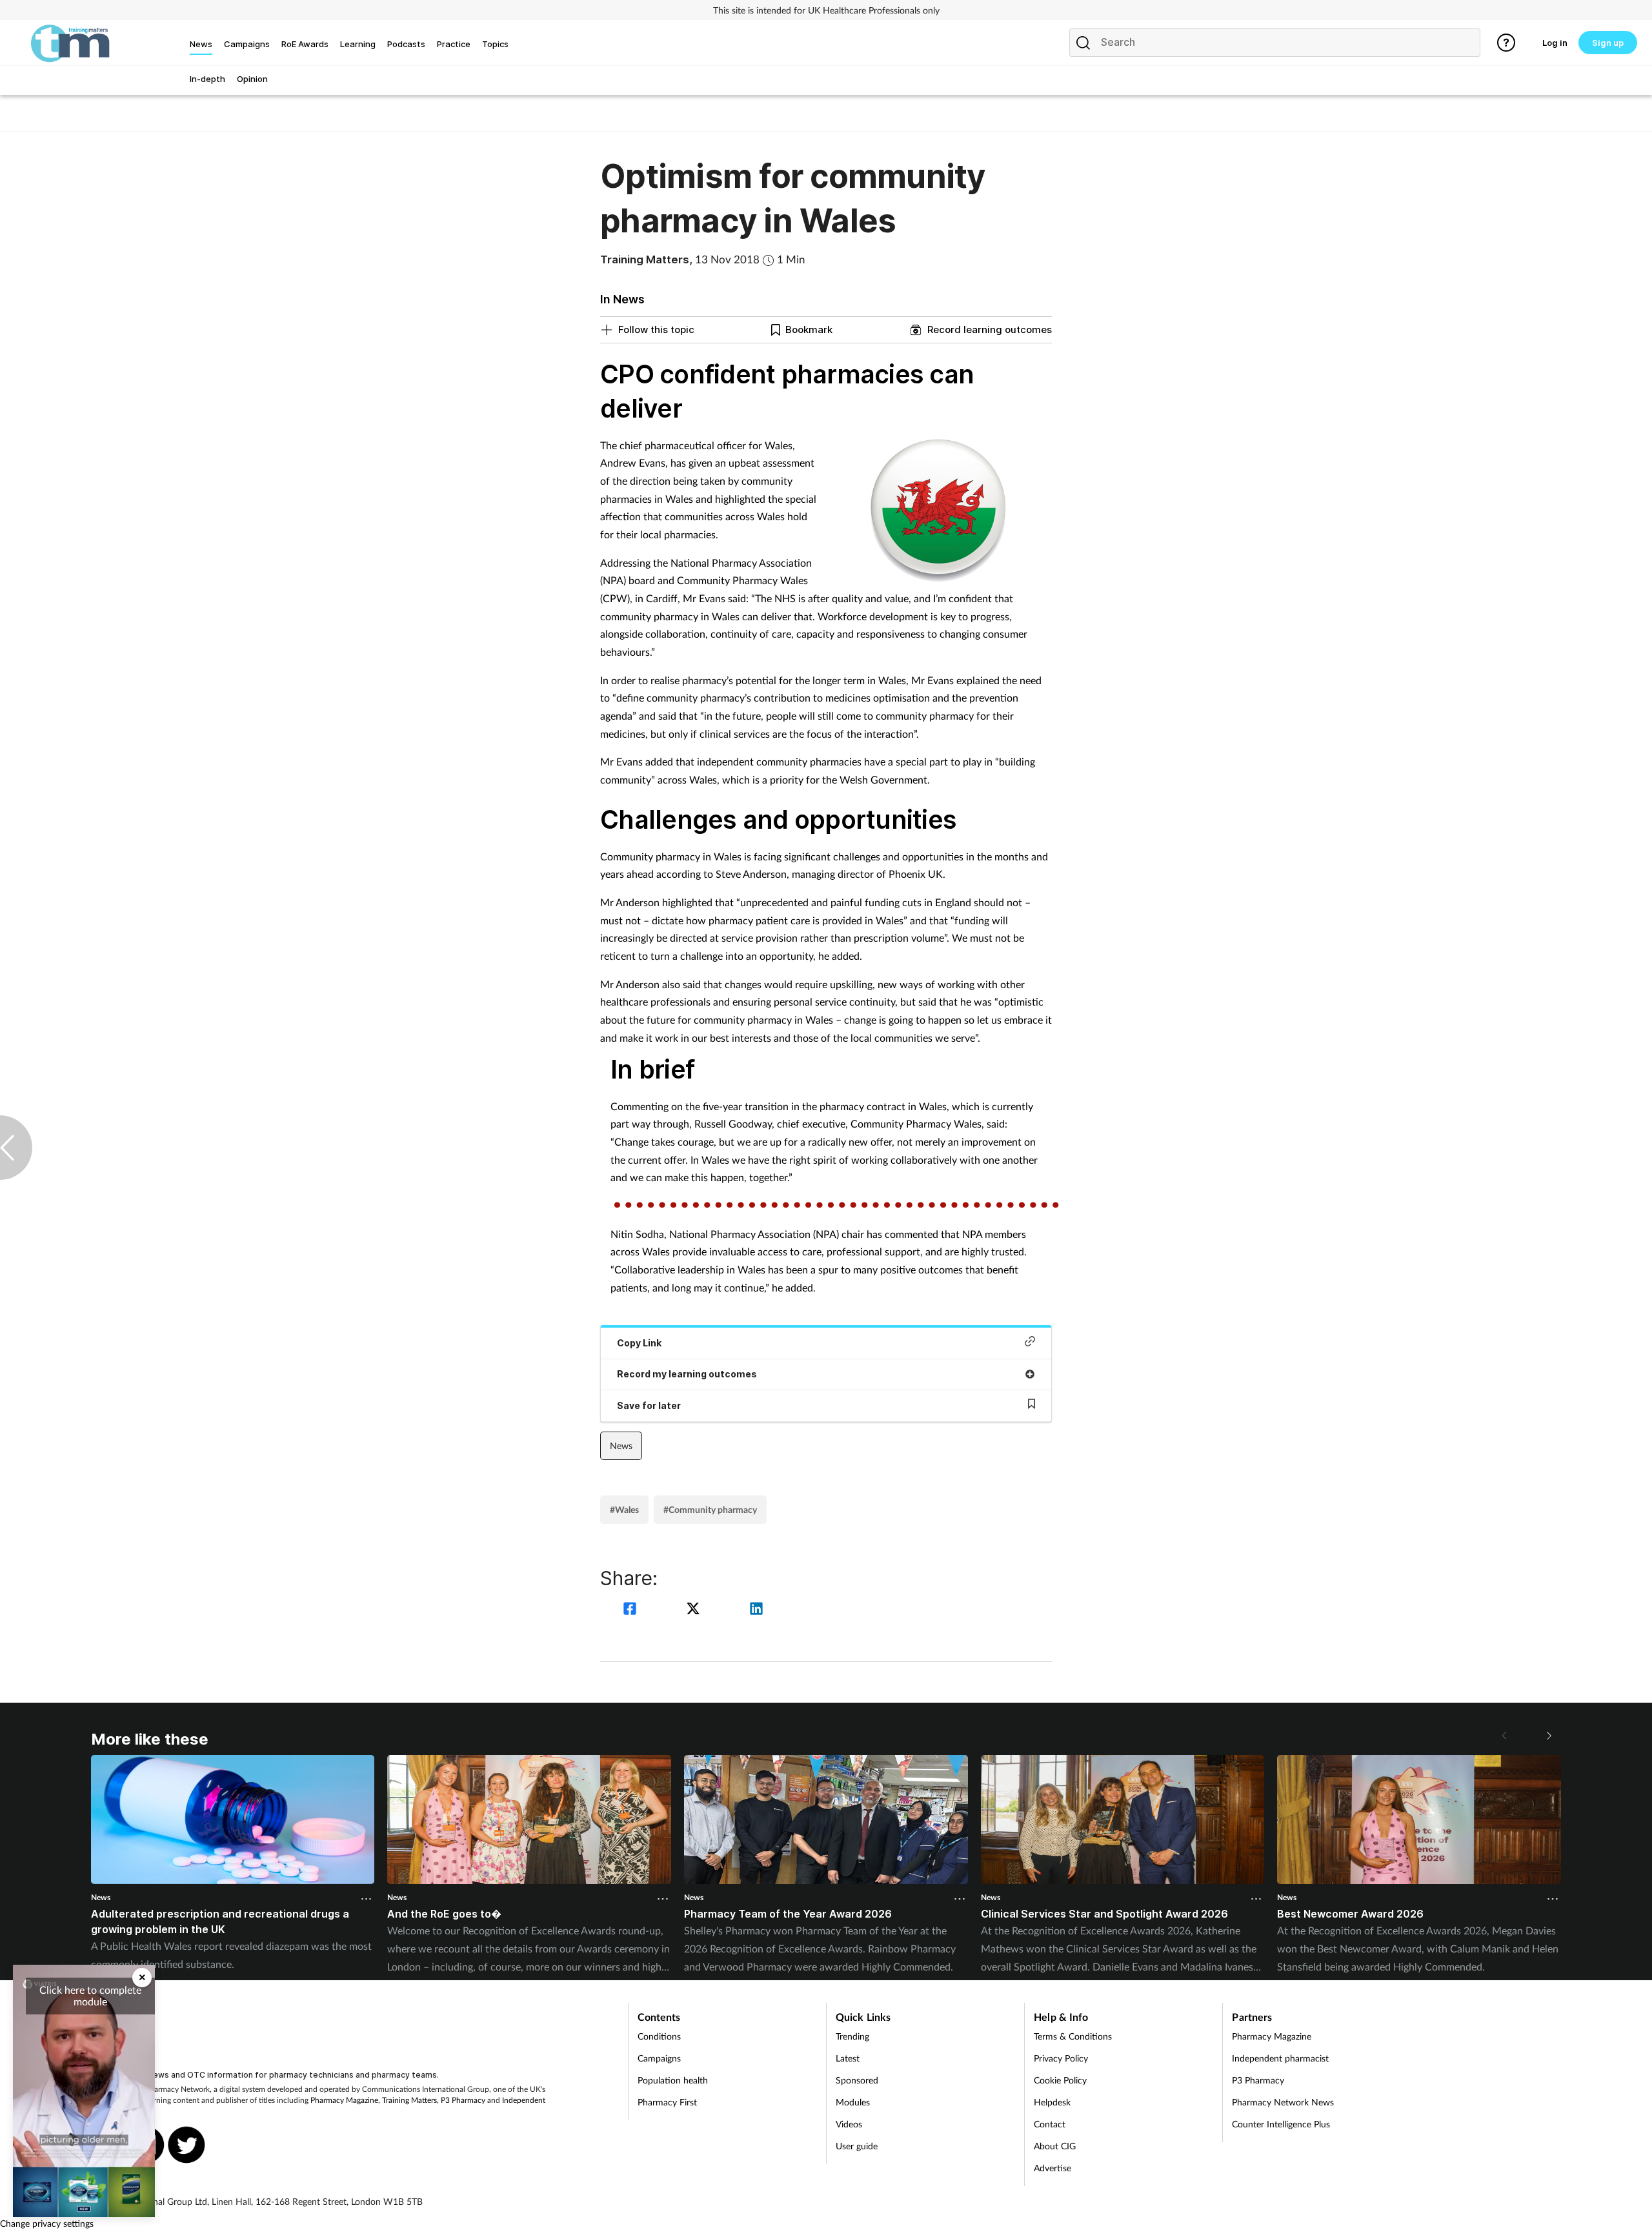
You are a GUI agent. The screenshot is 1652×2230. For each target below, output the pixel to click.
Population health (673, 2080)
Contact (1050, 2124)
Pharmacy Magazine (344, 2100)
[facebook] (632, 1610)
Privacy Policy (1061, 2058)
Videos (849, 2124)
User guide (857, 2146)
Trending (852, 2036)
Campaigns (659, 2058)
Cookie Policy (1060, 2080)
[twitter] (695, 1610)
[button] (1548, 1736)
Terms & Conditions (1073, 2036)
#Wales (624, 1509)
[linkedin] (756, 1610)
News (621, 1445)
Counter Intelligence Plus (1281, 2124)
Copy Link (639, 1343)
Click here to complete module (90, 1995)
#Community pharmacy (710, 1509)
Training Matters (409, 2100)
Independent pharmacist (1280, 2058)
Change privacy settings (47, 2223)
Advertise (1053, 2168)
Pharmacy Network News (1283, 2102)
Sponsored (857, 2080)
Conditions (659, 2036)
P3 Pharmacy (463, 2100)
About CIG (1055, 2146)
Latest (848, 2058)
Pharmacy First (667, 2102)
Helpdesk (1052, 2102)
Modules (853, 2102)
